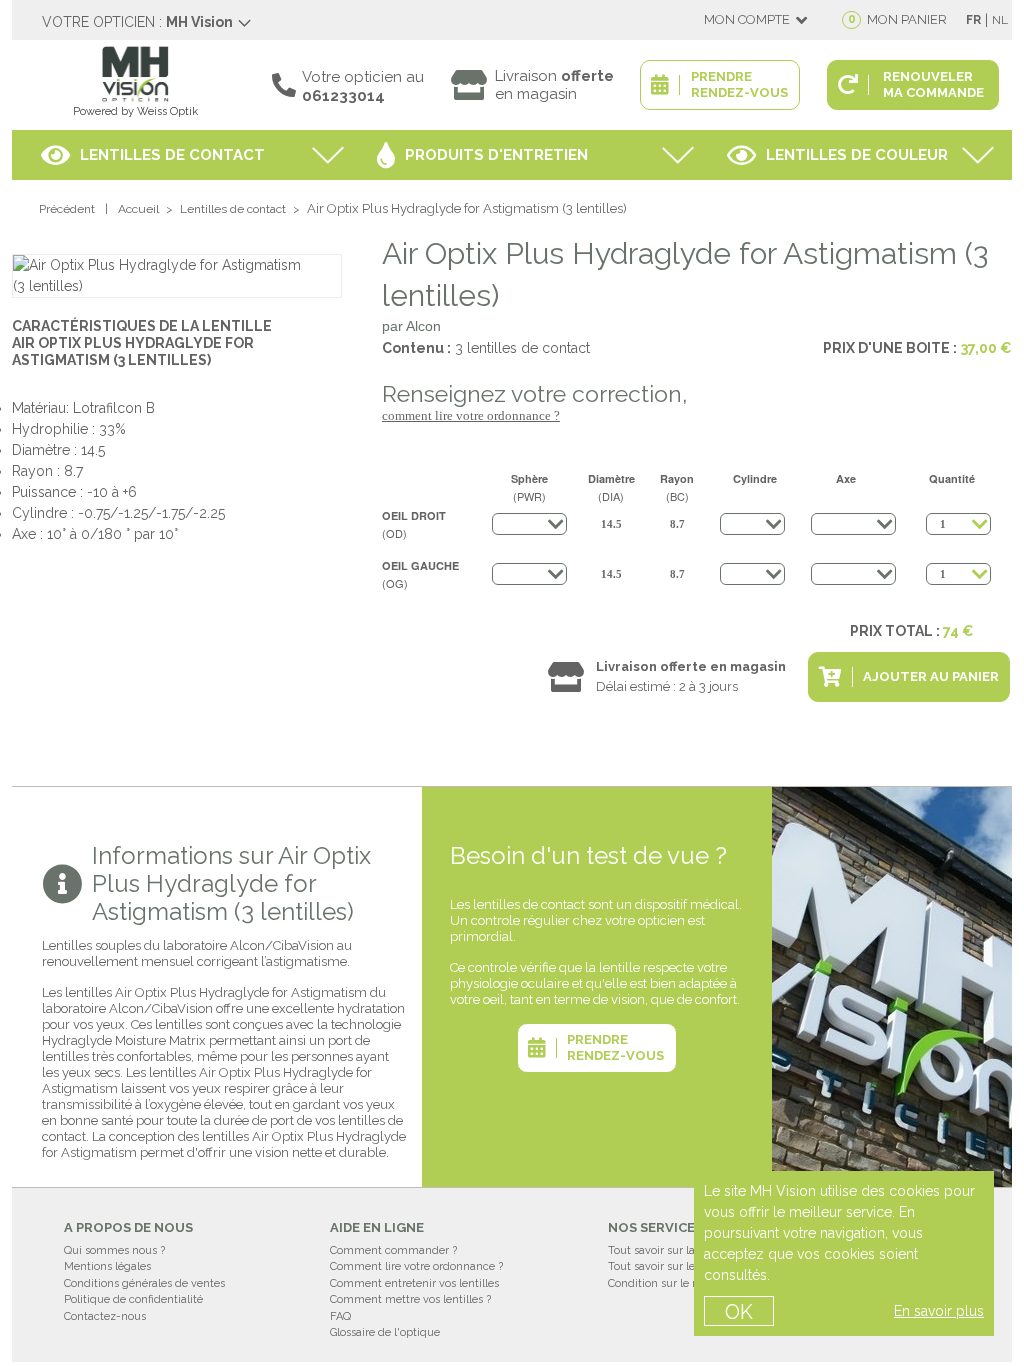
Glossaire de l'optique (385, 1332)
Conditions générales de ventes (144, 1283)
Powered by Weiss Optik (135, 111)
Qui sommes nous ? (114, 1250)
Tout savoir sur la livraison (674, 1250)
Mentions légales (107, 1266)
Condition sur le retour (665, 1283)
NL (1000, 20)
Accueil (138, 209)
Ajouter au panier (931, 676)
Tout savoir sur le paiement (678, 1266)
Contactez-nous (105, 1316)
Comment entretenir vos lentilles (414, 1283)
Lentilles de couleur (857, 155)
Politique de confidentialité (133, 1299)
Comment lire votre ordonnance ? (471, 415)
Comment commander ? (393, 1250)
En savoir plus (939, 1311)
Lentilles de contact (172, 155)
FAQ (340, 1316)
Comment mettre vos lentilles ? (410, 1299)
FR (973, 20)
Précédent (67, 209)
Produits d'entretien (496, 155)
